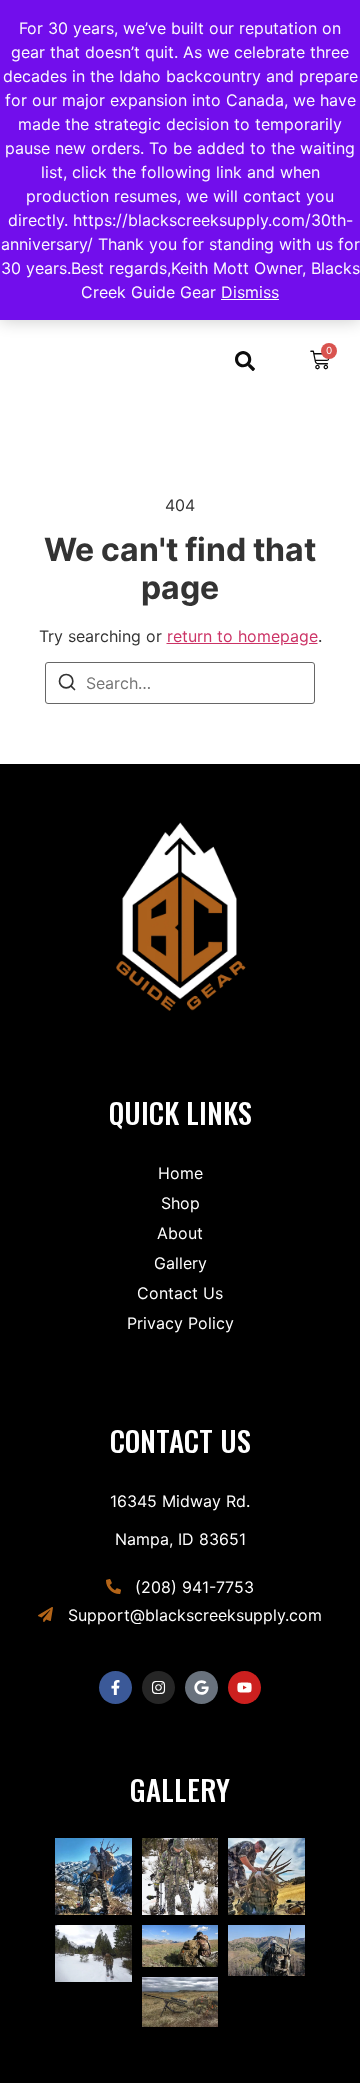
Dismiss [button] (250, 292)
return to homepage (242, 636)
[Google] (201, 1687)
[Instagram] (158, 1687)
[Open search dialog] (245, 365)
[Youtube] (244, 1687)
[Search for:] (180, 683)
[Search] (67, 685)
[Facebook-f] (115, 1687)
